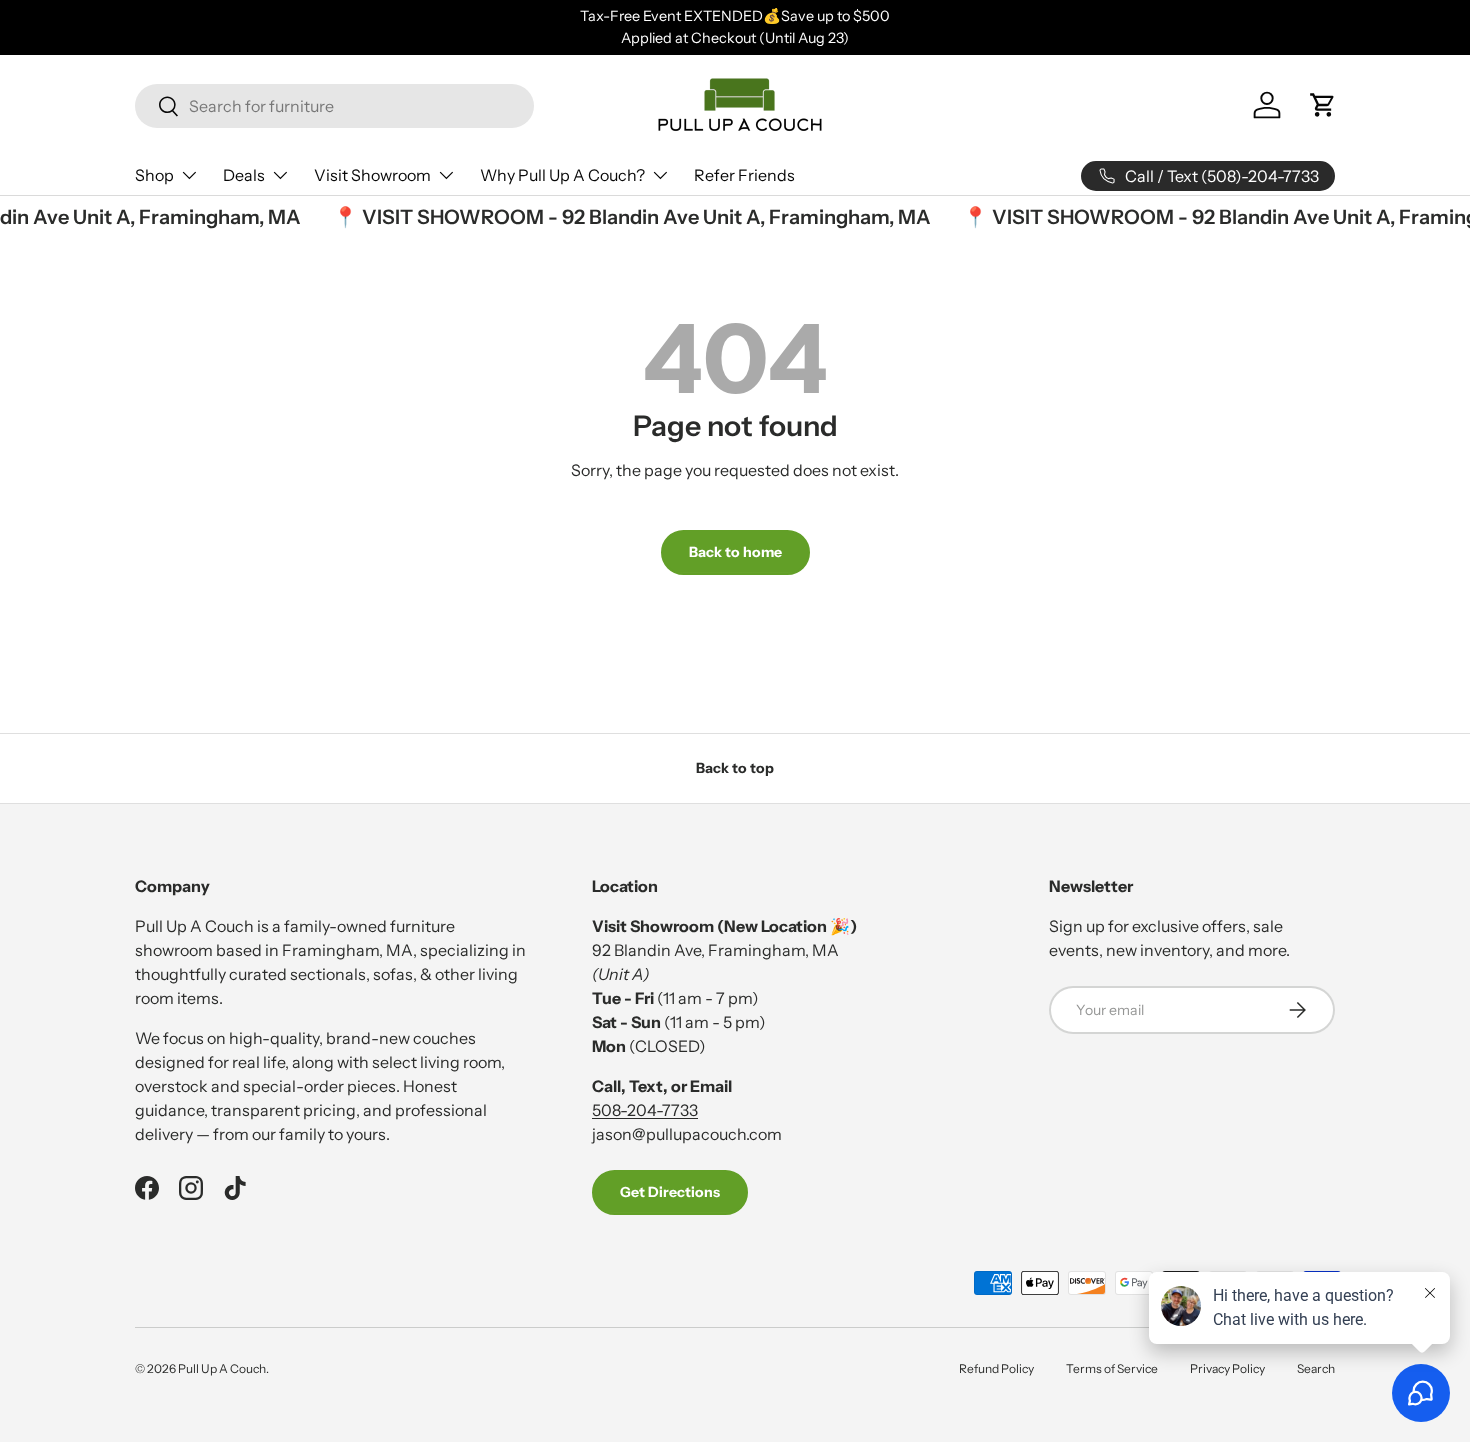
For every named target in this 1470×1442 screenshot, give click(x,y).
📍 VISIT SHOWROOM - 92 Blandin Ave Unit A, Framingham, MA (625, 217)
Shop (154, 175)
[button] (1323, 105)
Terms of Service (1112, 1368)
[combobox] (334, 106)
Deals (244, 175)
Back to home (735, 552)
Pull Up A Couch (222, 1368)
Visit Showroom (372, 175)
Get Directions (670, 1192)
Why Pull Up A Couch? (562, 175)
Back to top (735, 768)
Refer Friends (744, 175)
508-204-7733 (645, 1110)
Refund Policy (996, 1368)
